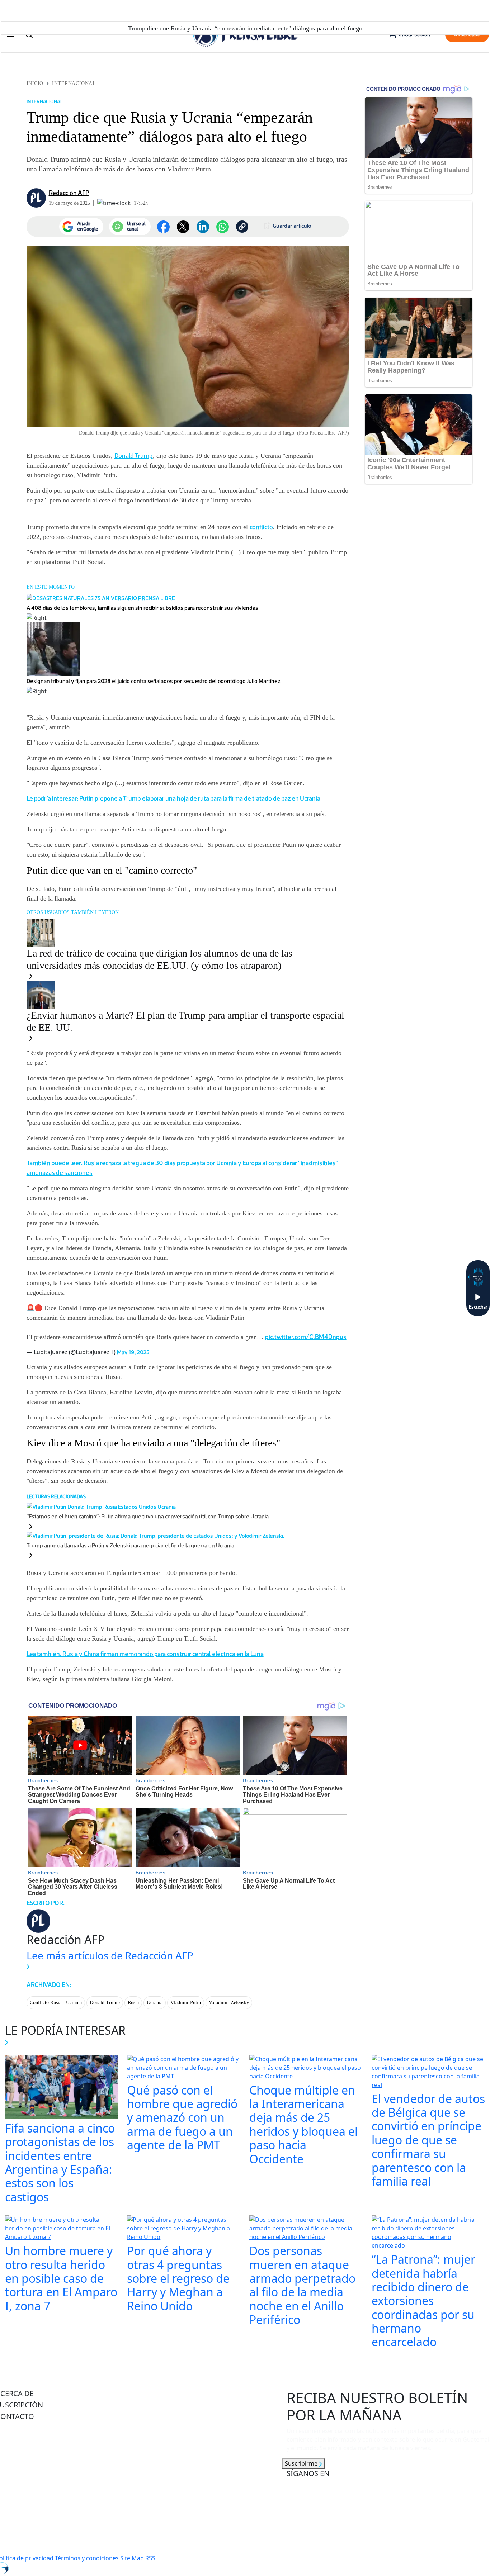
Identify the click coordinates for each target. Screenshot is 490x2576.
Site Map (132, 2558)
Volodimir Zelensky (229, 2003)
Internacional (74, 83)
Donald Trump (134, 456)
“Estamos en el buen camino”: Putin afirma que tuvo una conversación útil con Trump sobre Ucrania (148, 1516)
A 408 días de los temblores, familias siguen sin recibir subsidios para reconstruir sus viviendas (142, 608)
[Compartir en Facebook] (163, 227)
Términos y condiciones (87, 2558)
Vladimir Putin (186, 2003)
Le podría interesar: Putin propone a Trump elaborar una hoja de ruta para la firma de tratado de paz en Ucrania (173, 798)
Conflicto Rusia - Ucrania (56, 2003)
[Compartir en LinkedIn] (203, 227)
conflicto (261, 527)
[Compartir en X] (183, 227)
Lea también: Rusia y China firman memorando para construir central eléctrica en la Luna (145, 1654)
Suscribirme (302, 2463)
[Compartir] (223, 227)
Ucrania (155, 2003)
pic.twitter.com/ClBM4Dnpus (306, 1337)
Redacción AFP (69, 193)
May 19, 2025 (133, 1352)
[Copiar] (242, 227)
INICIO (35, 83)
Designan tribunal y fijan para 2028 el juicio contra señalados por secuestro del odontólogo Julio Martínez (154, 681)
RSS (150, 2558)
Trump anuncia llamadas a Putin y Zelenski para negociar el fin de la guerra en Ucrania (130, 1545)
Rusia (133, 2003)
